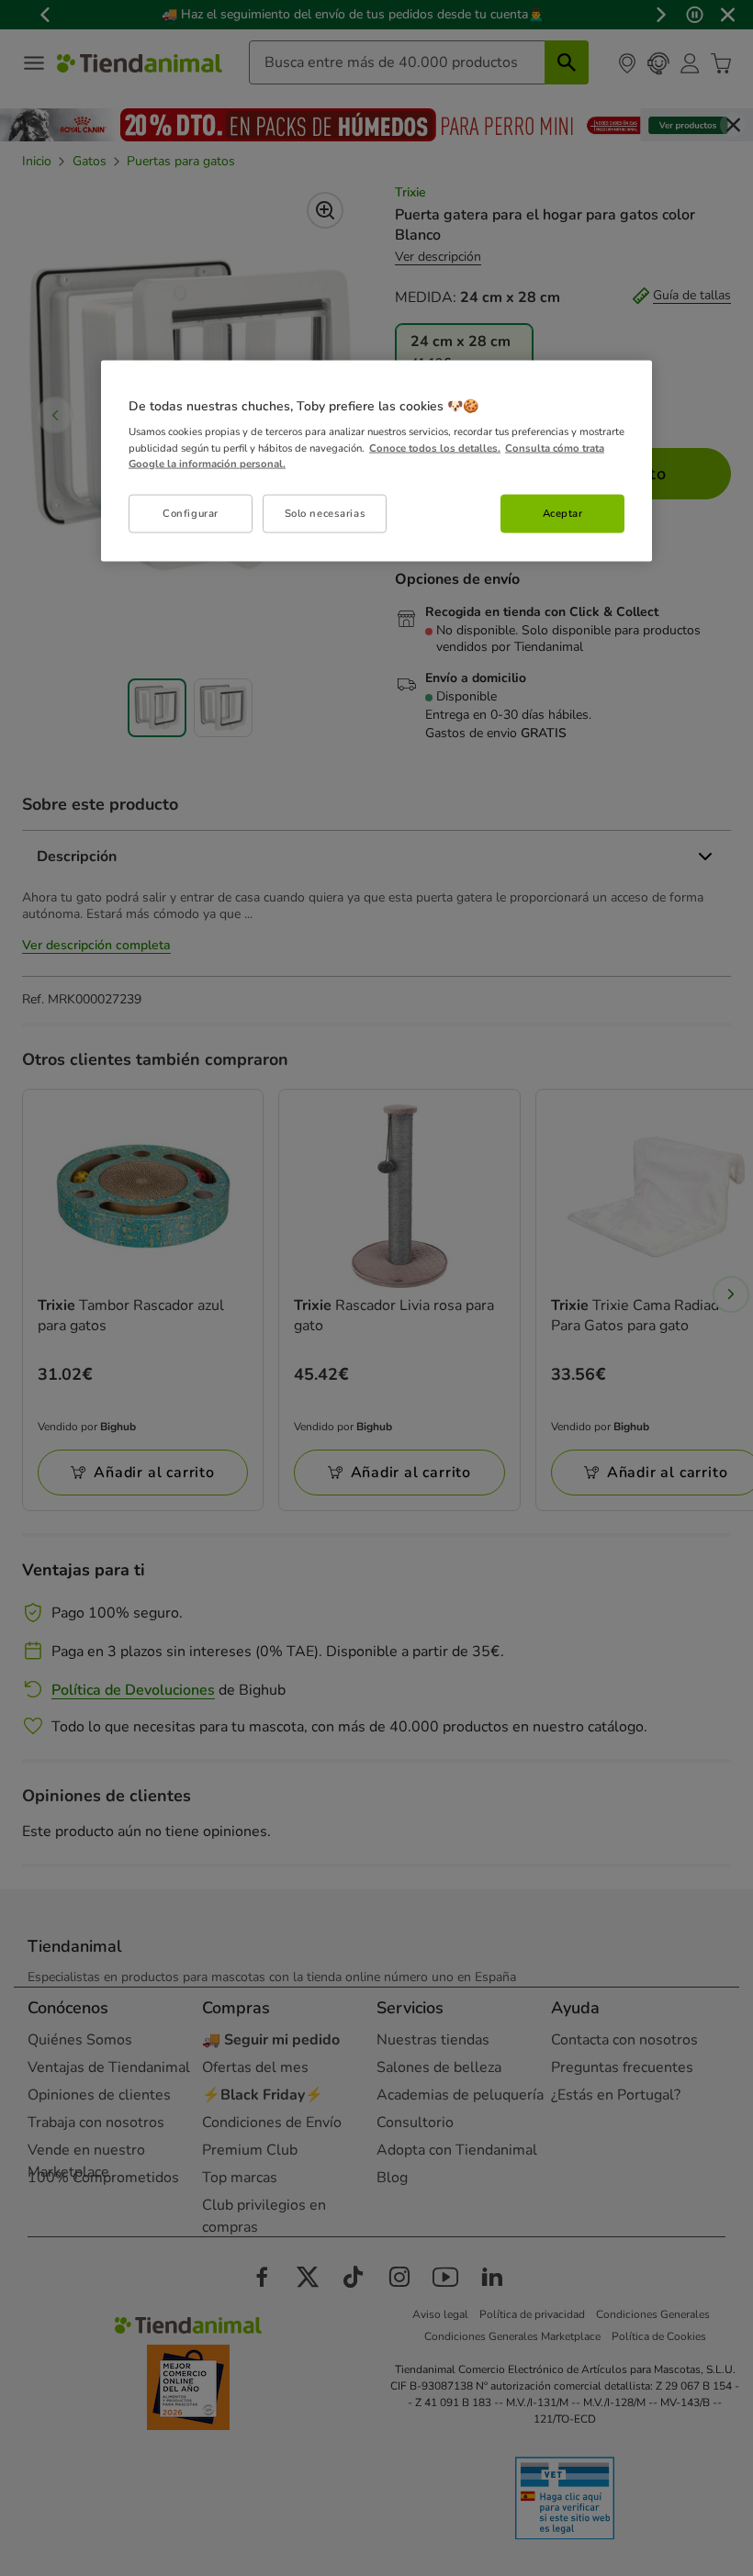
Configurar (191, 512)
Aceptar (563, 512)
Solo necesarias (326, 512)
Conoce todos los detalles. (435, 447)
